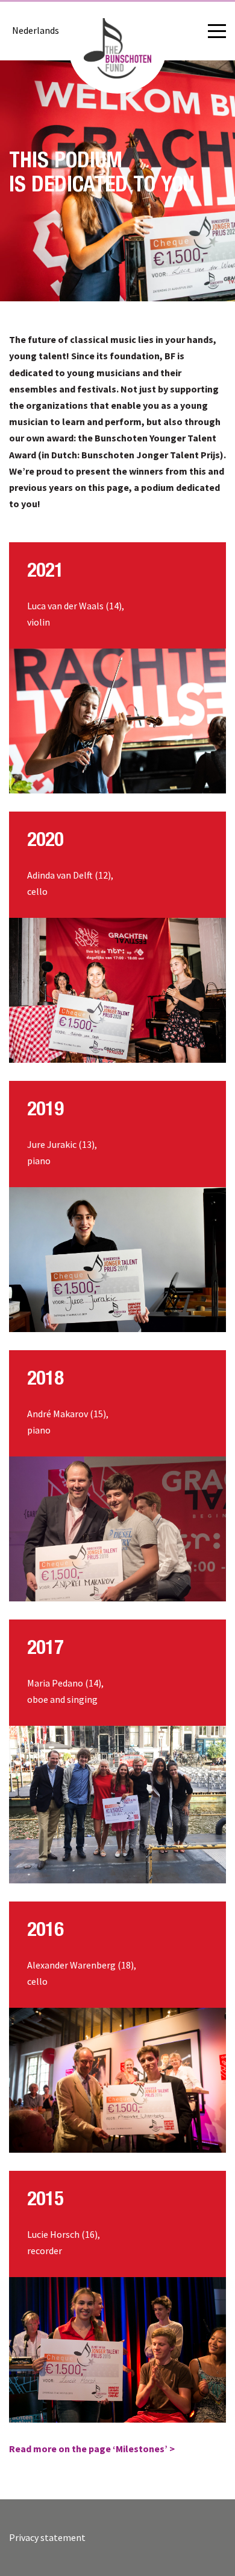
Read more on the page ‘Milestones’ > (92, 2449)
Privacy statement (47, 2537)
